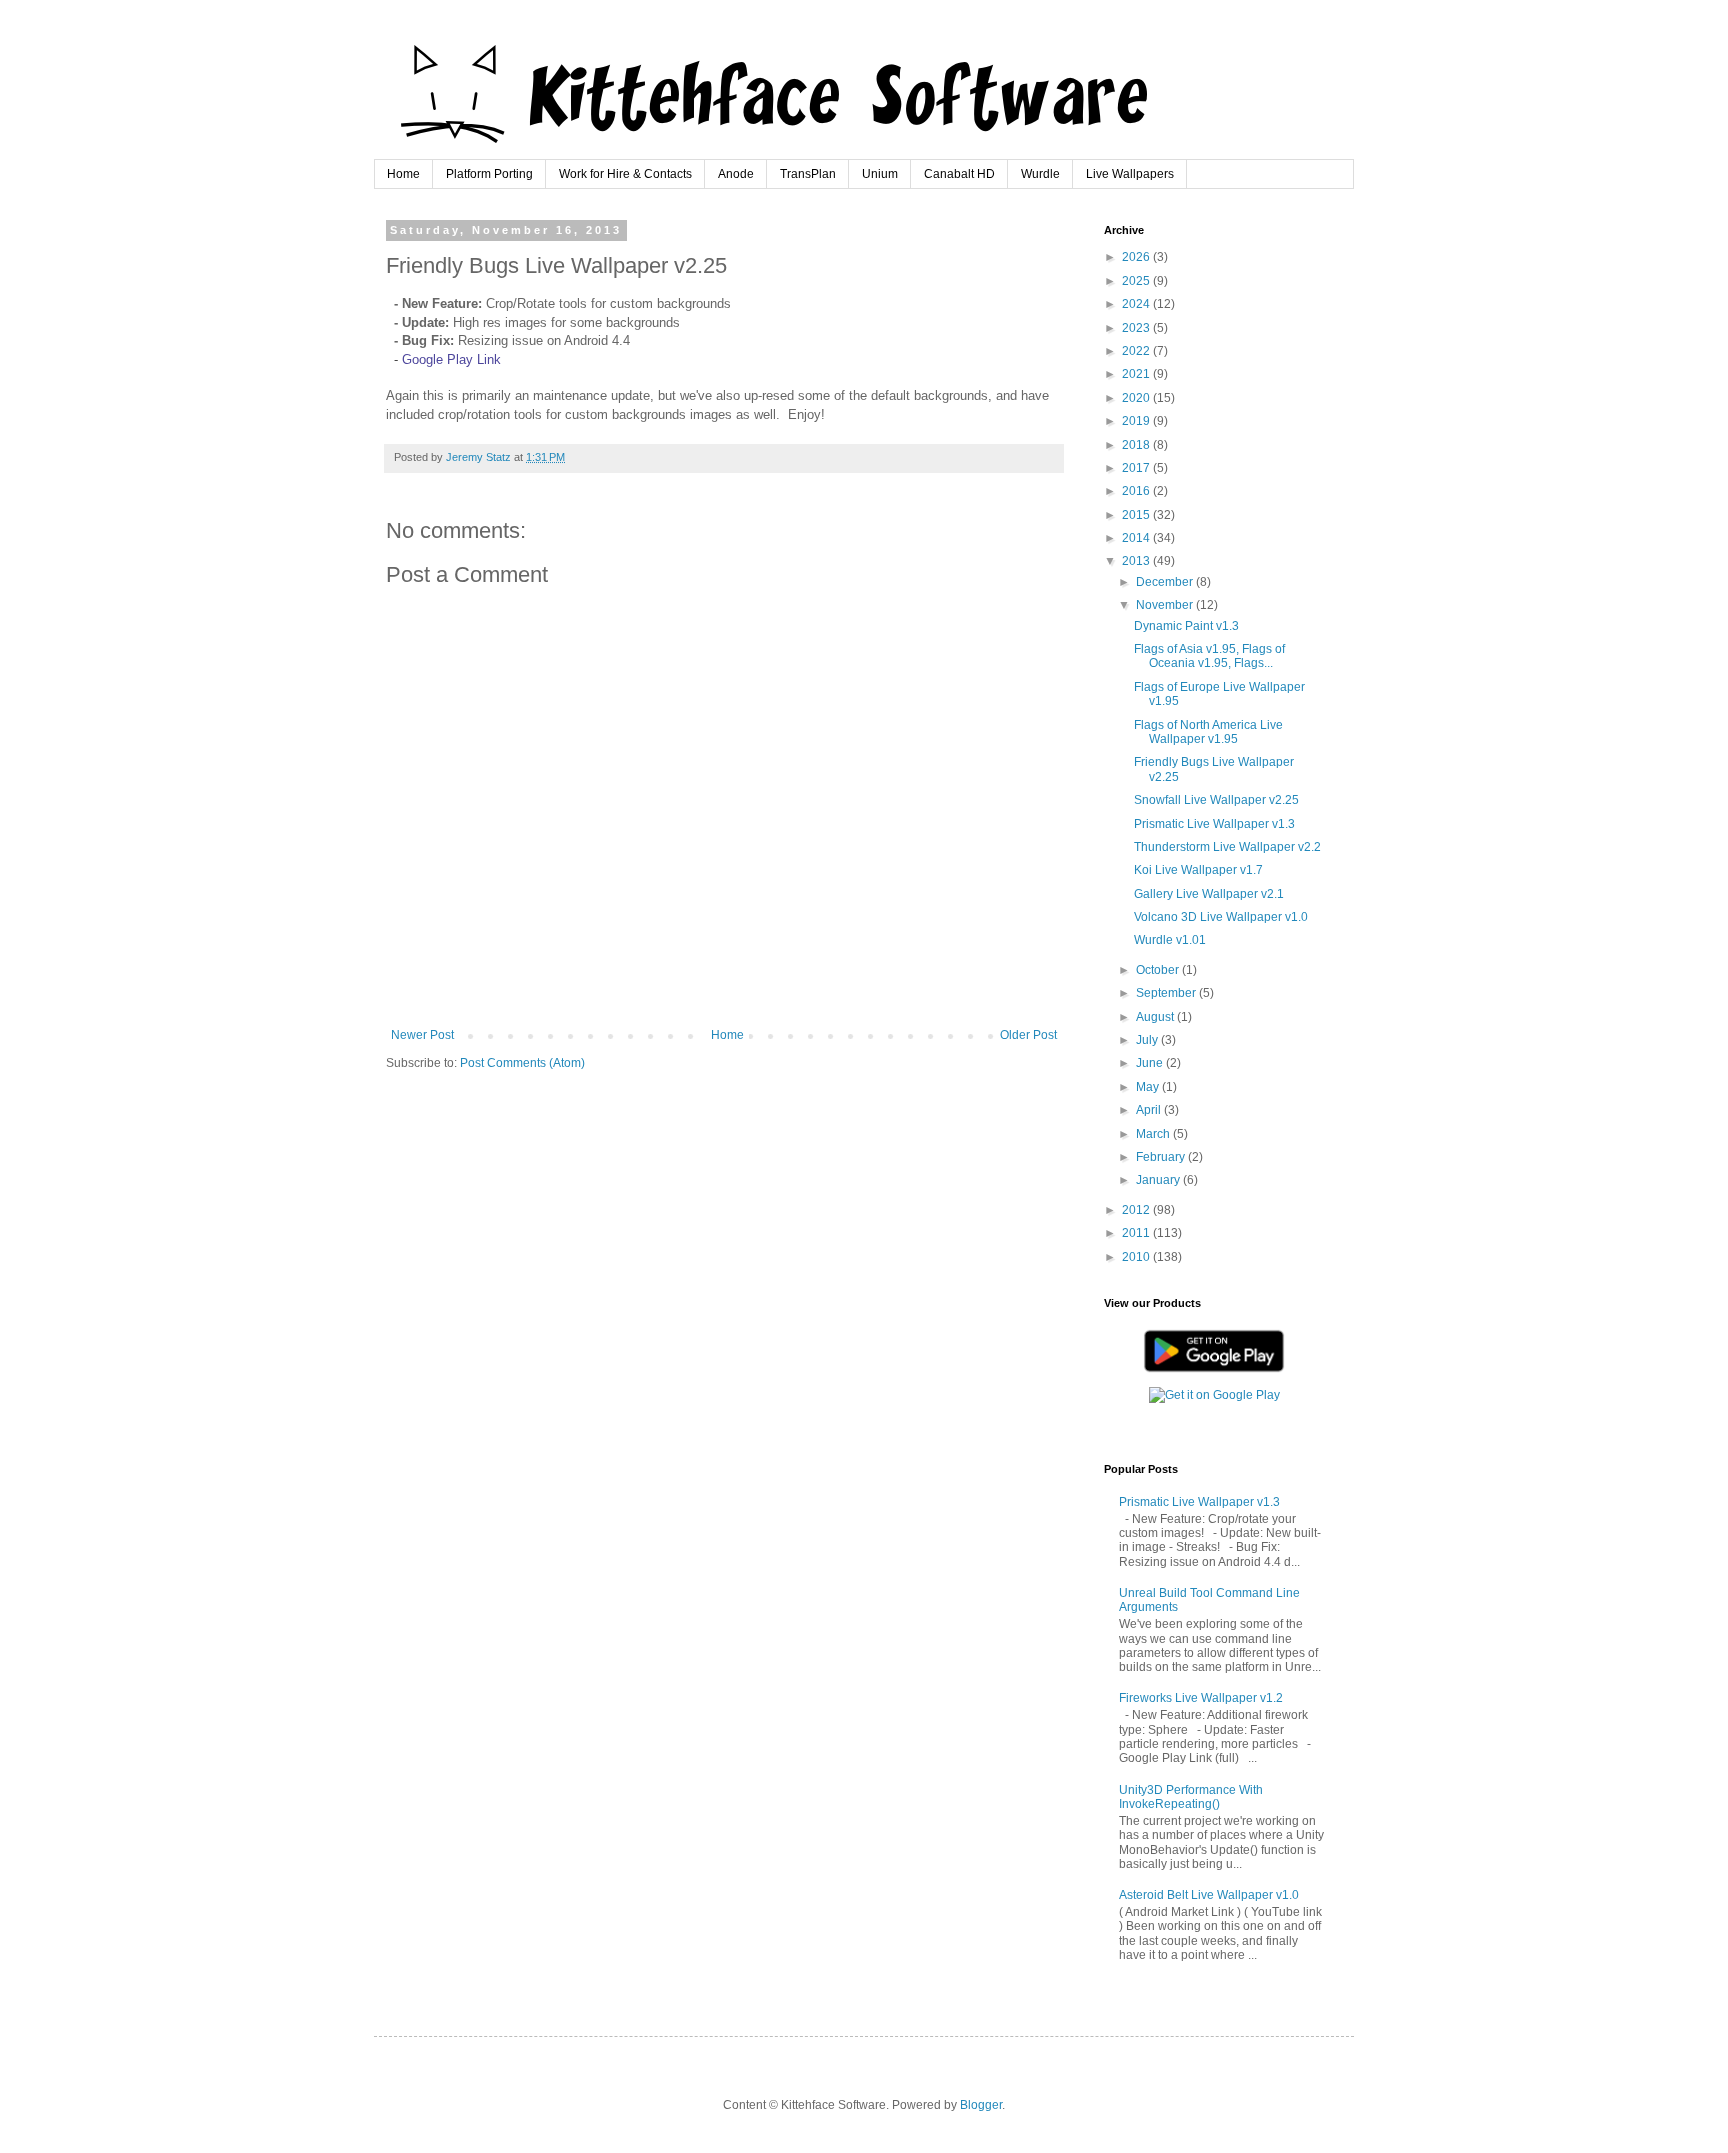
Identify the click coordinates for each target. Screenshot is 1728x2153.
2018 (1137, 445)
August (1156, 1017)
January (1159, 1180)
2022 (1137, 351)
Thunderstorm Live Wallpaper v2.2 (1227, 847)
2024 (1137, 304)
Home (403, 174)
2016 (1137, 491)
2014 (1137, 538)
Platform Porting (489, 174)
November (1166, 605)
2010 (1137, 1257)
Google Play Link (451, 359)
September (1167, 993)
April (1150, 1110)
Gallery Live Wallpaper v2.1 (1209, 894)
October (1159, 970)
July (1148, 1040)
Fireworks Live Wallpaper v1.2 (1201, 1698)
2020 (1137, 398)
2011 (1137, 1233)
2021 (1137, 374)
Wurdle (1040, 174)
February (1162, 1157)
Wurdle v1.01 (1170, 940)
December (1166, 582)
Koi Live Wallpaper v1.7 (1198, 870)
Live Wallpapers (1130, 174)
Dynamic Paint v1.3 (1186, 626)
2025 (1137, 281)
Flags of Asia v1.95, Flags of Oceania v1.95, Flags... (1209, 656)
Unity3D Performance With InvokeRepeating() (1191, 1797)
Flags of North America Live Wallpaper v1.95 (1208, 732)
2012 (1137, 1210)
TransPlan (808, 174)
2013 (1137, 561)
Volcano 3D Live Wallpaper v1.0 (1221, 917)
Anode (736, 174)
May (1149, 1087)
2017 (1137, 468)
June (1151, 1063)
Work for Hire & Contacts (625, 174)
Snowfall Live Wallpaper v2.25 (1216, 800)
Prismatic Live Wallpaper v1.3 (1214, 824)
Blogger (981, 2105)
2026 (1137, 257)
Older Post (1028, 1035)
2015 (1137, 515)
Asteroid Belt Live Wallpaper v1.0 (1209, 1895)
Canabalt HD (959, 174)
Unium (880, 174)
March (1154, 1134)
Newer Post (422, 1035)
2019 (1137, 421)
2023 (1137, 328)
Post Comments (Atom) (522, 1063)
